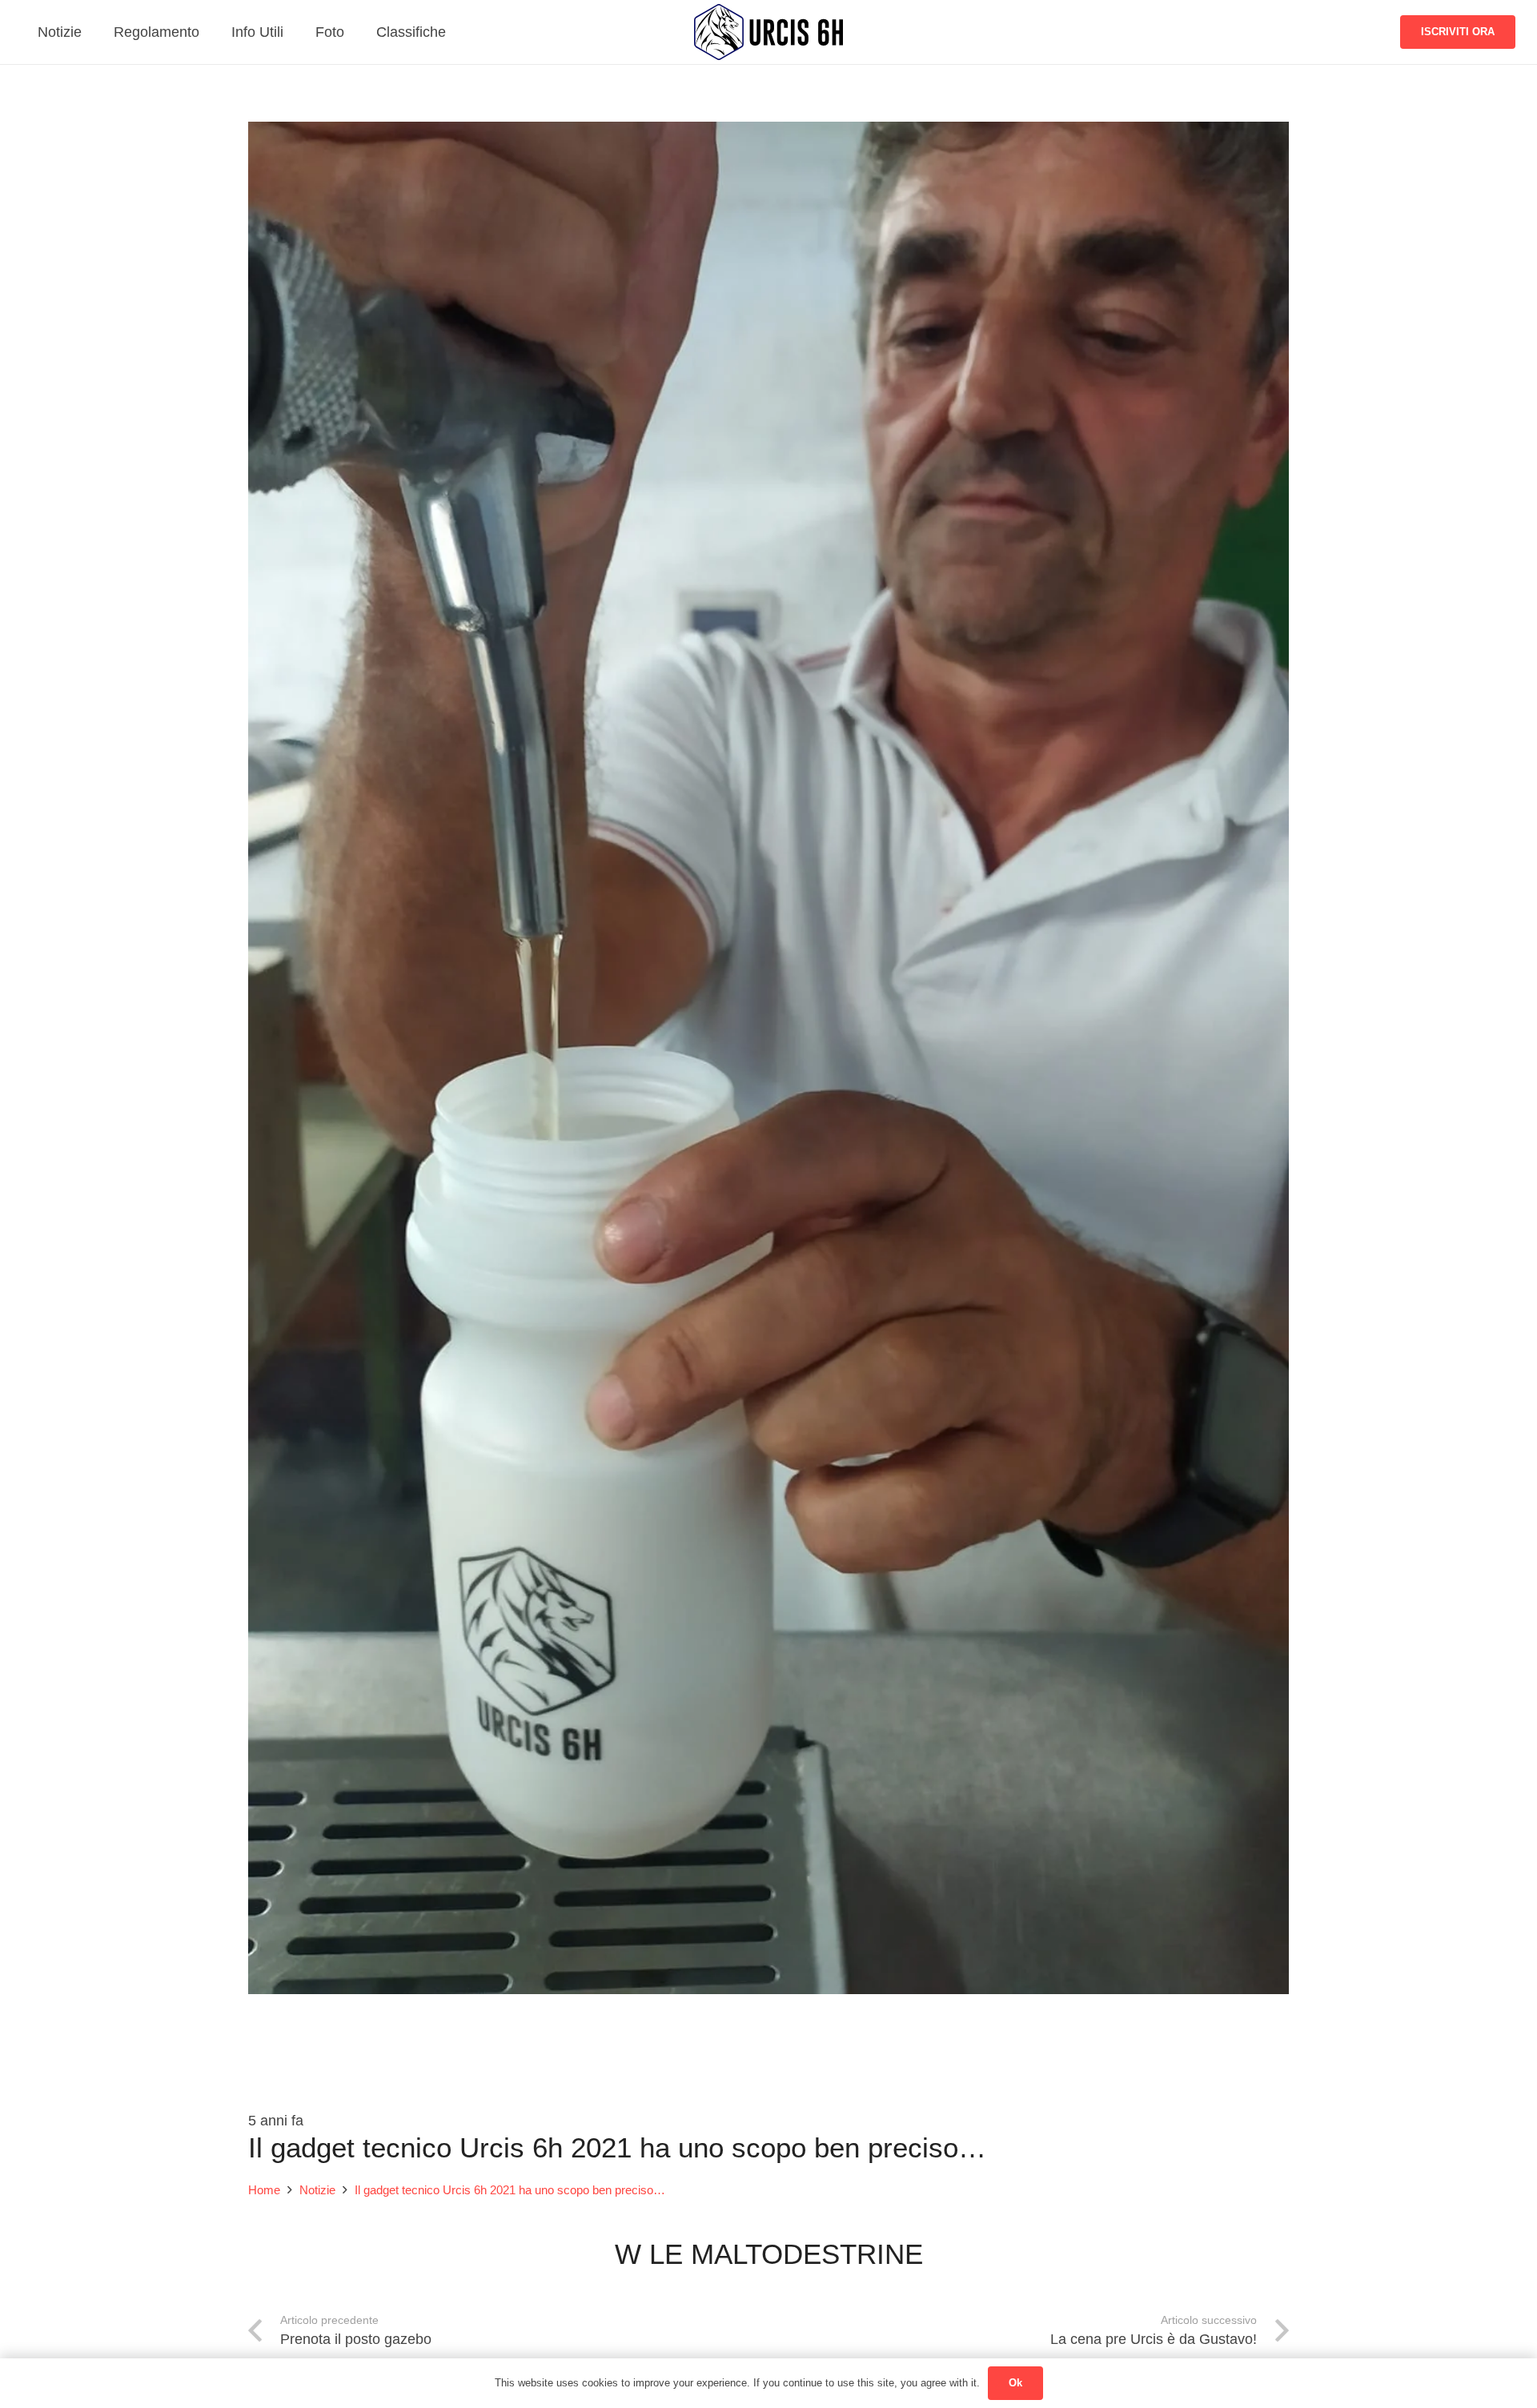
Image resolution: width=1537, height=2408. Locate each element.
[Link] (768, 32)
